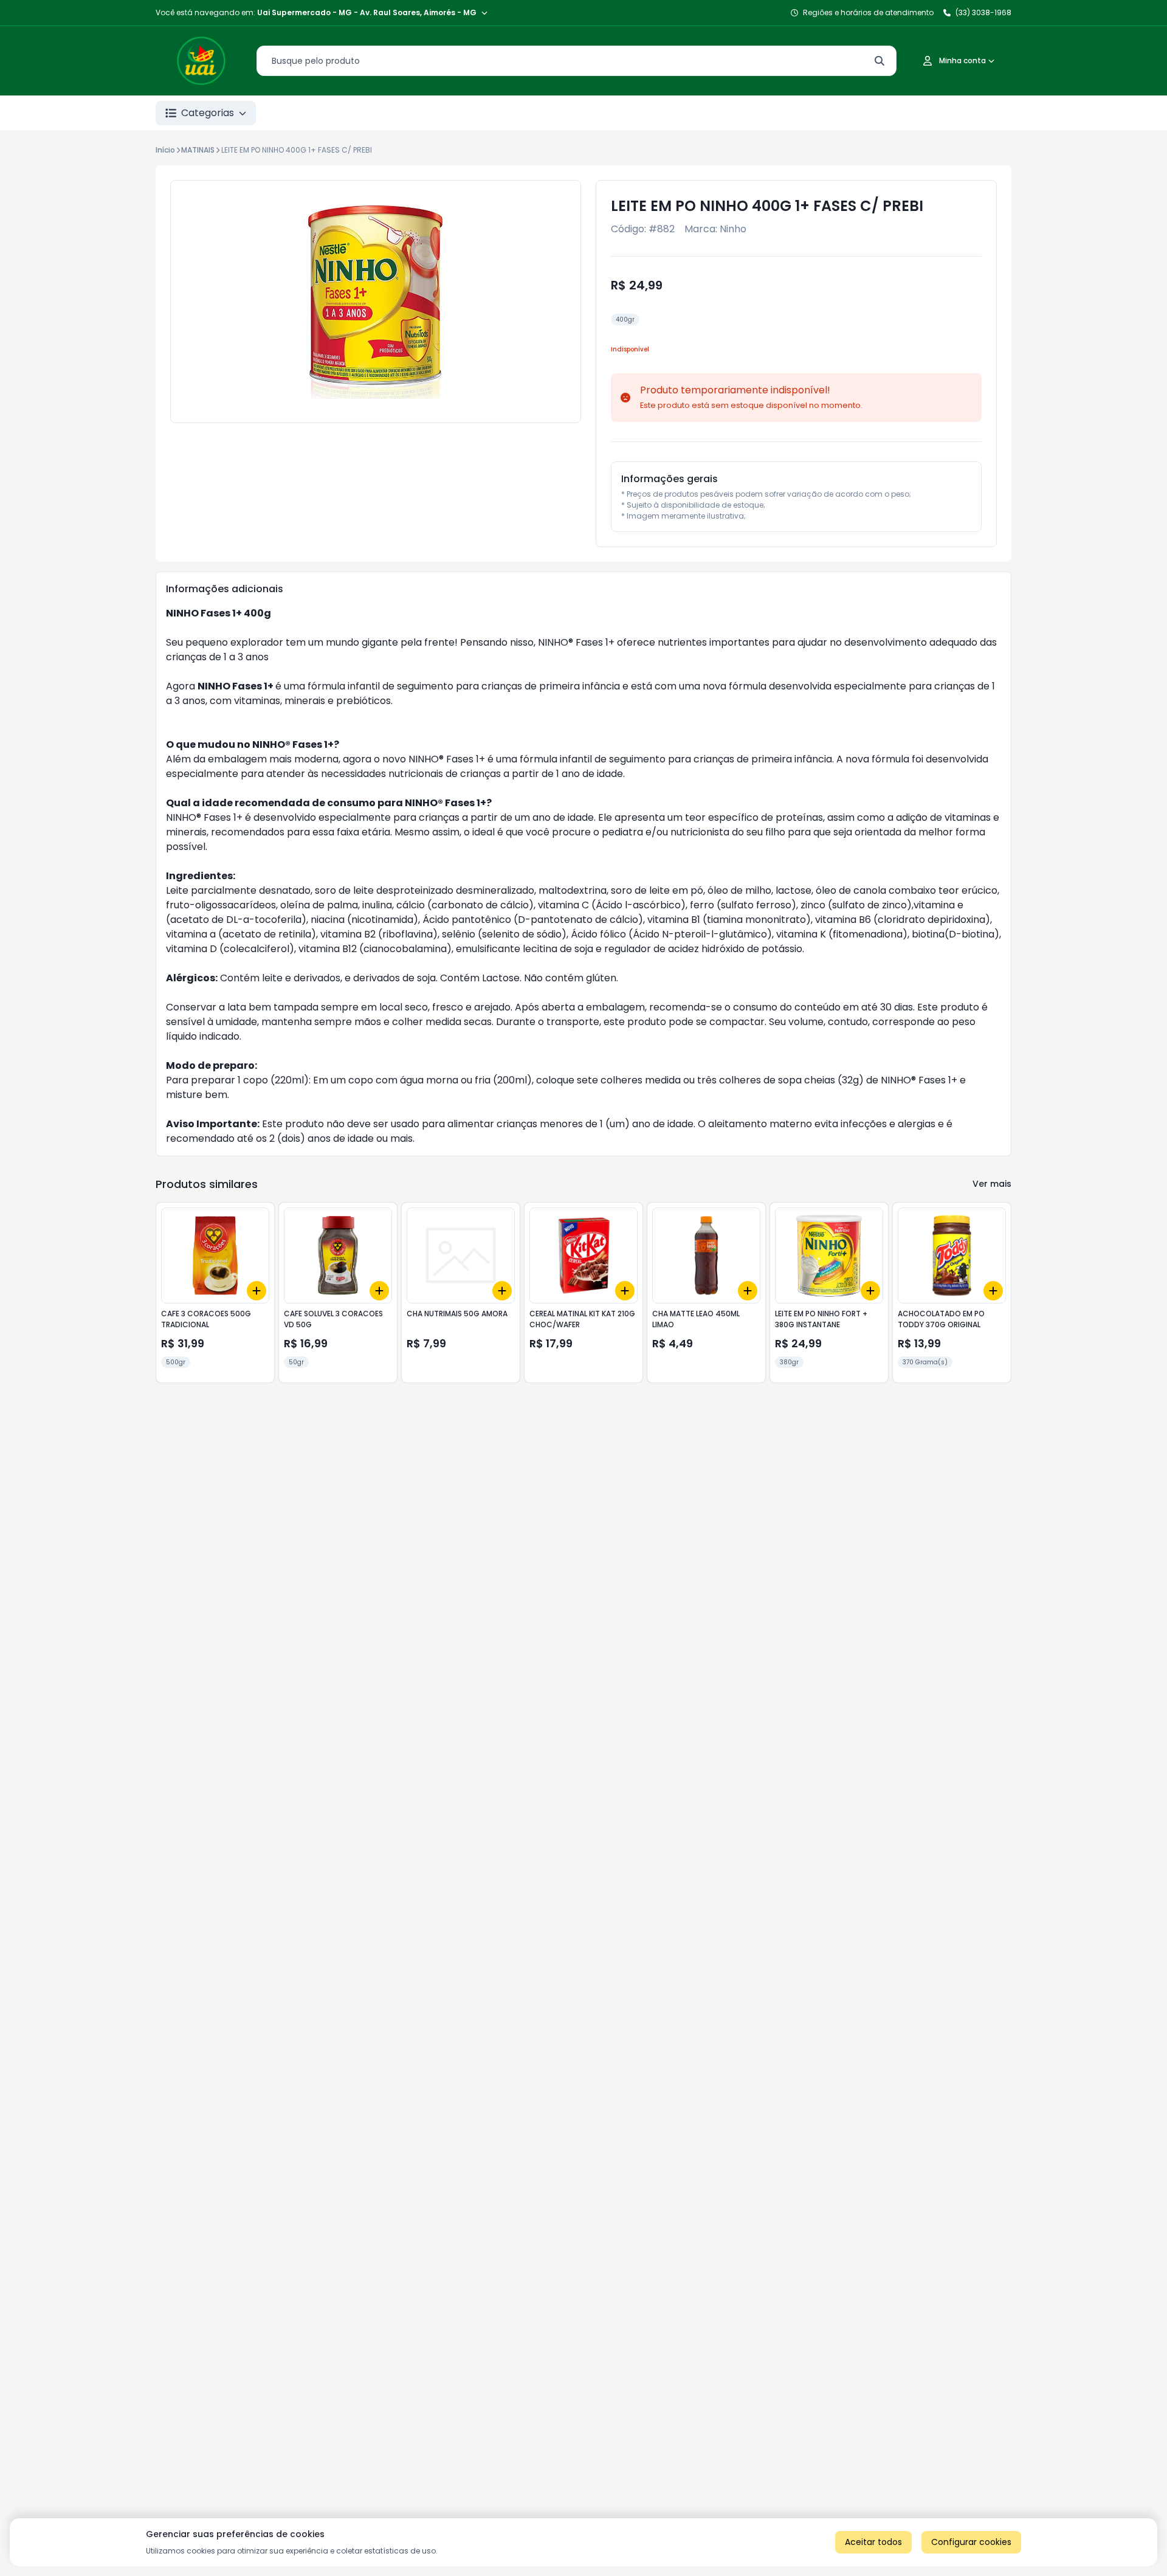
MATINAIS (198, 150)
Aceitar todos (873, 2542)
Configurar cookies (971, 2542)
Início (165, 150)
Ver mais (992, 1184)
